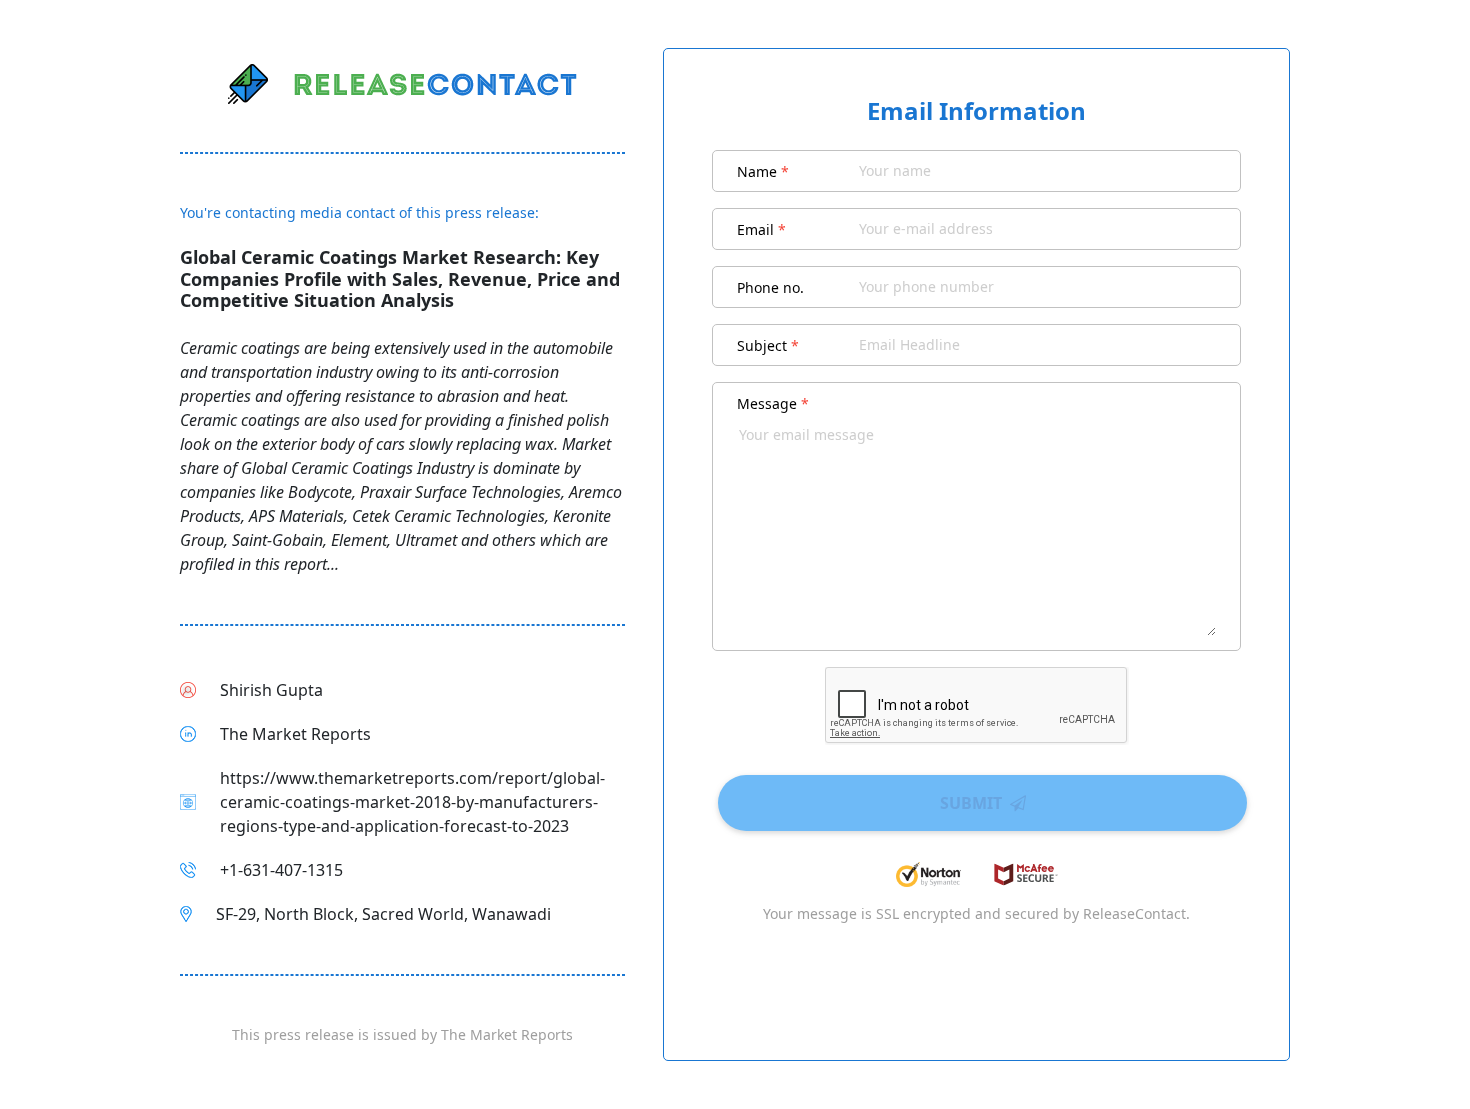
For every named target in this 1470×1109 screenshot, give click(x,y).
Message (773, 403)
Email (761, 229)
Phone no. (770, 287)
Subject (768, 345)
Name (763, 171)
